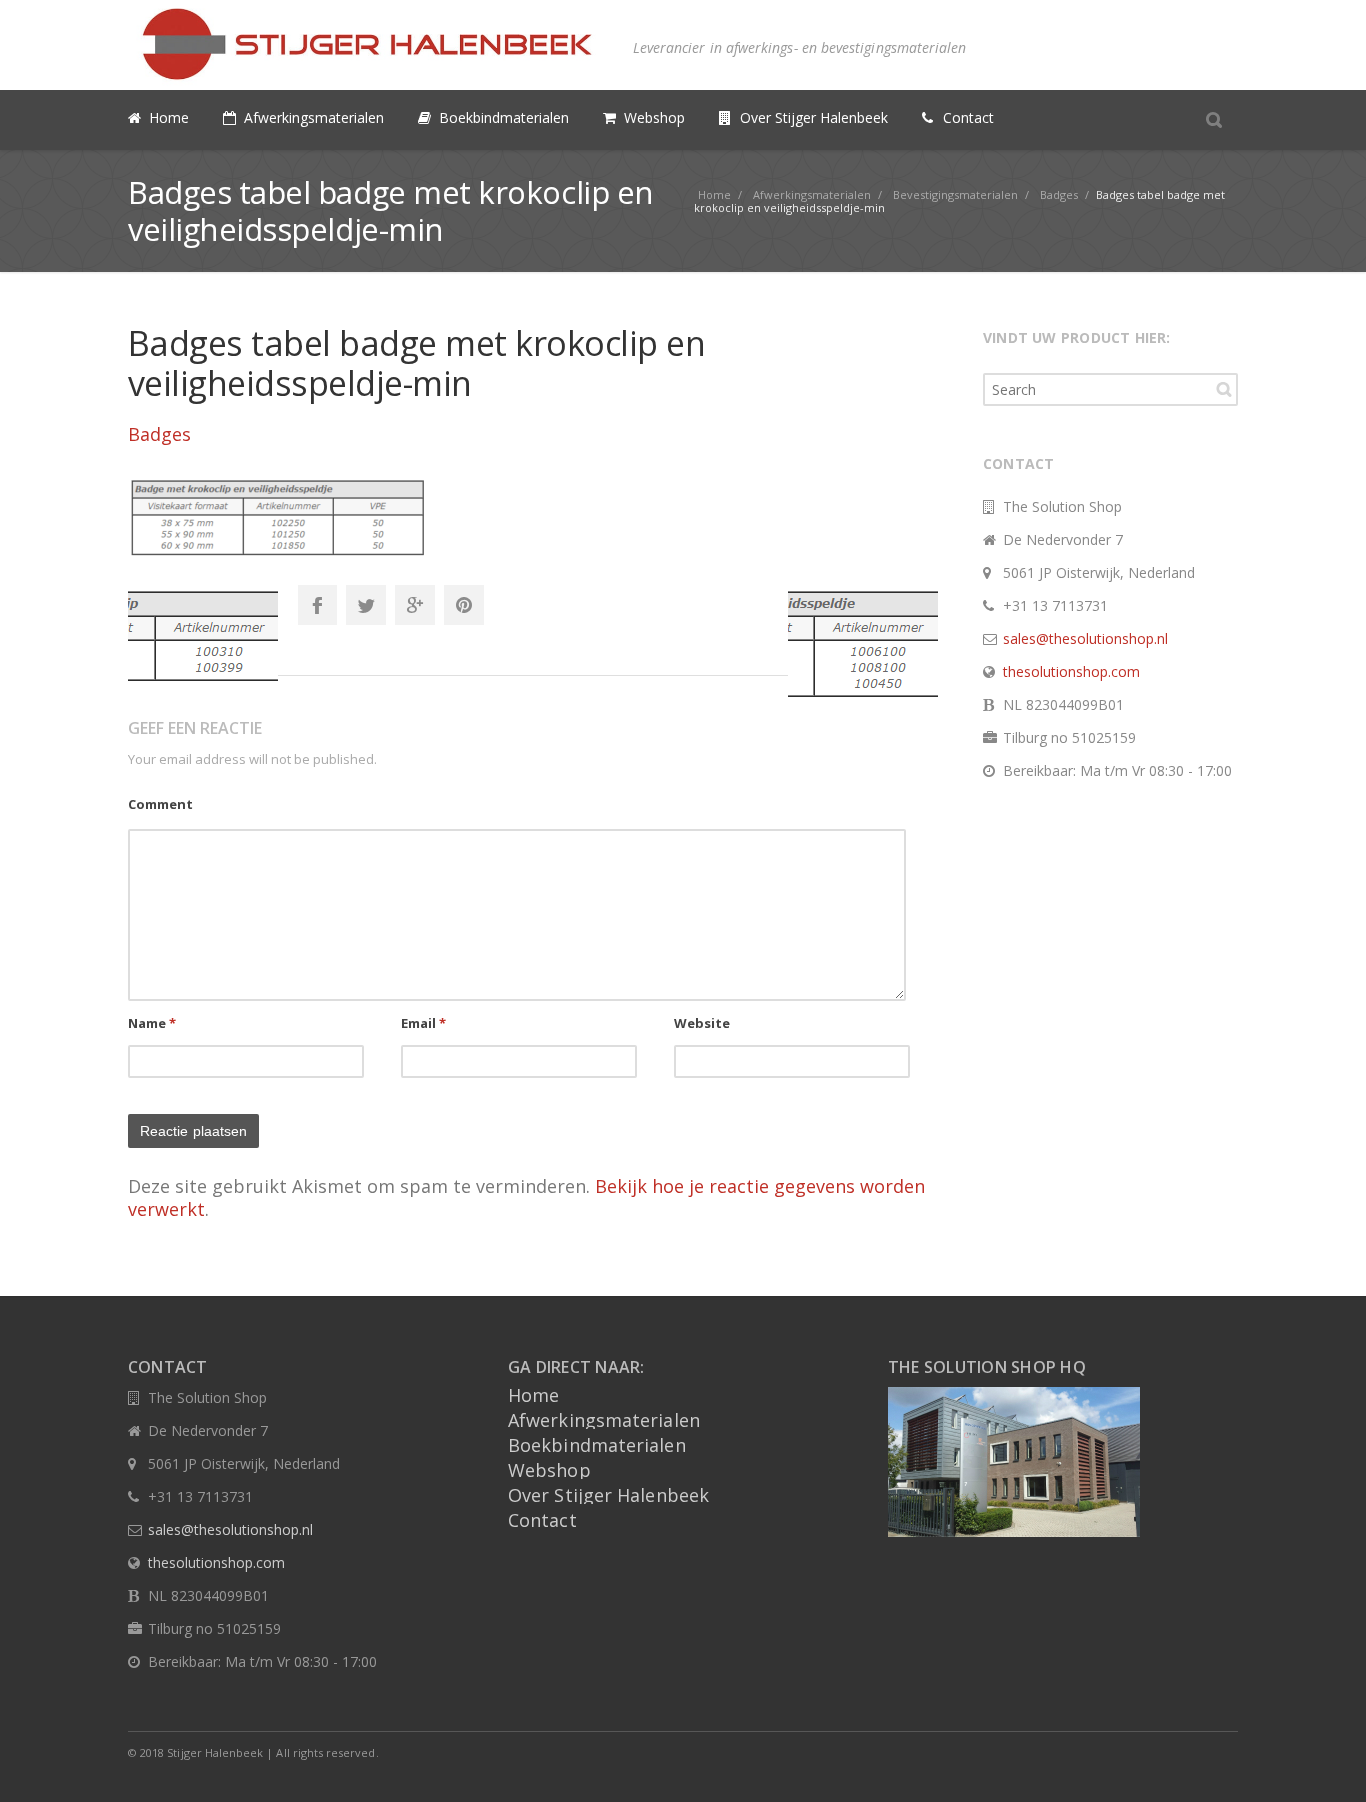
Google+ (415, 605)
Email (424, 1023)
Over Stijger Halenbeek (608, 1495)
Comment (160, 804)
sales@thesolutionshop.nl (1085, 638)
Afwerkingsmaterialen (604, 1420)
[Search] (1214, 119)
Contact (542, 1520)
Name (152, 1023)
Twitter (366, 605)
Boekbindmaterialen (597, 1445)
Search (1224, 389)
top (1326, 1762)
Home (533, 1395)
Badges (159, 434)
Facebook (317, 605)
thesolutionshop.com (1071, 671)
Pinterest (464, 605)
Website (702, 1023)
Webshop (549, 1470)
